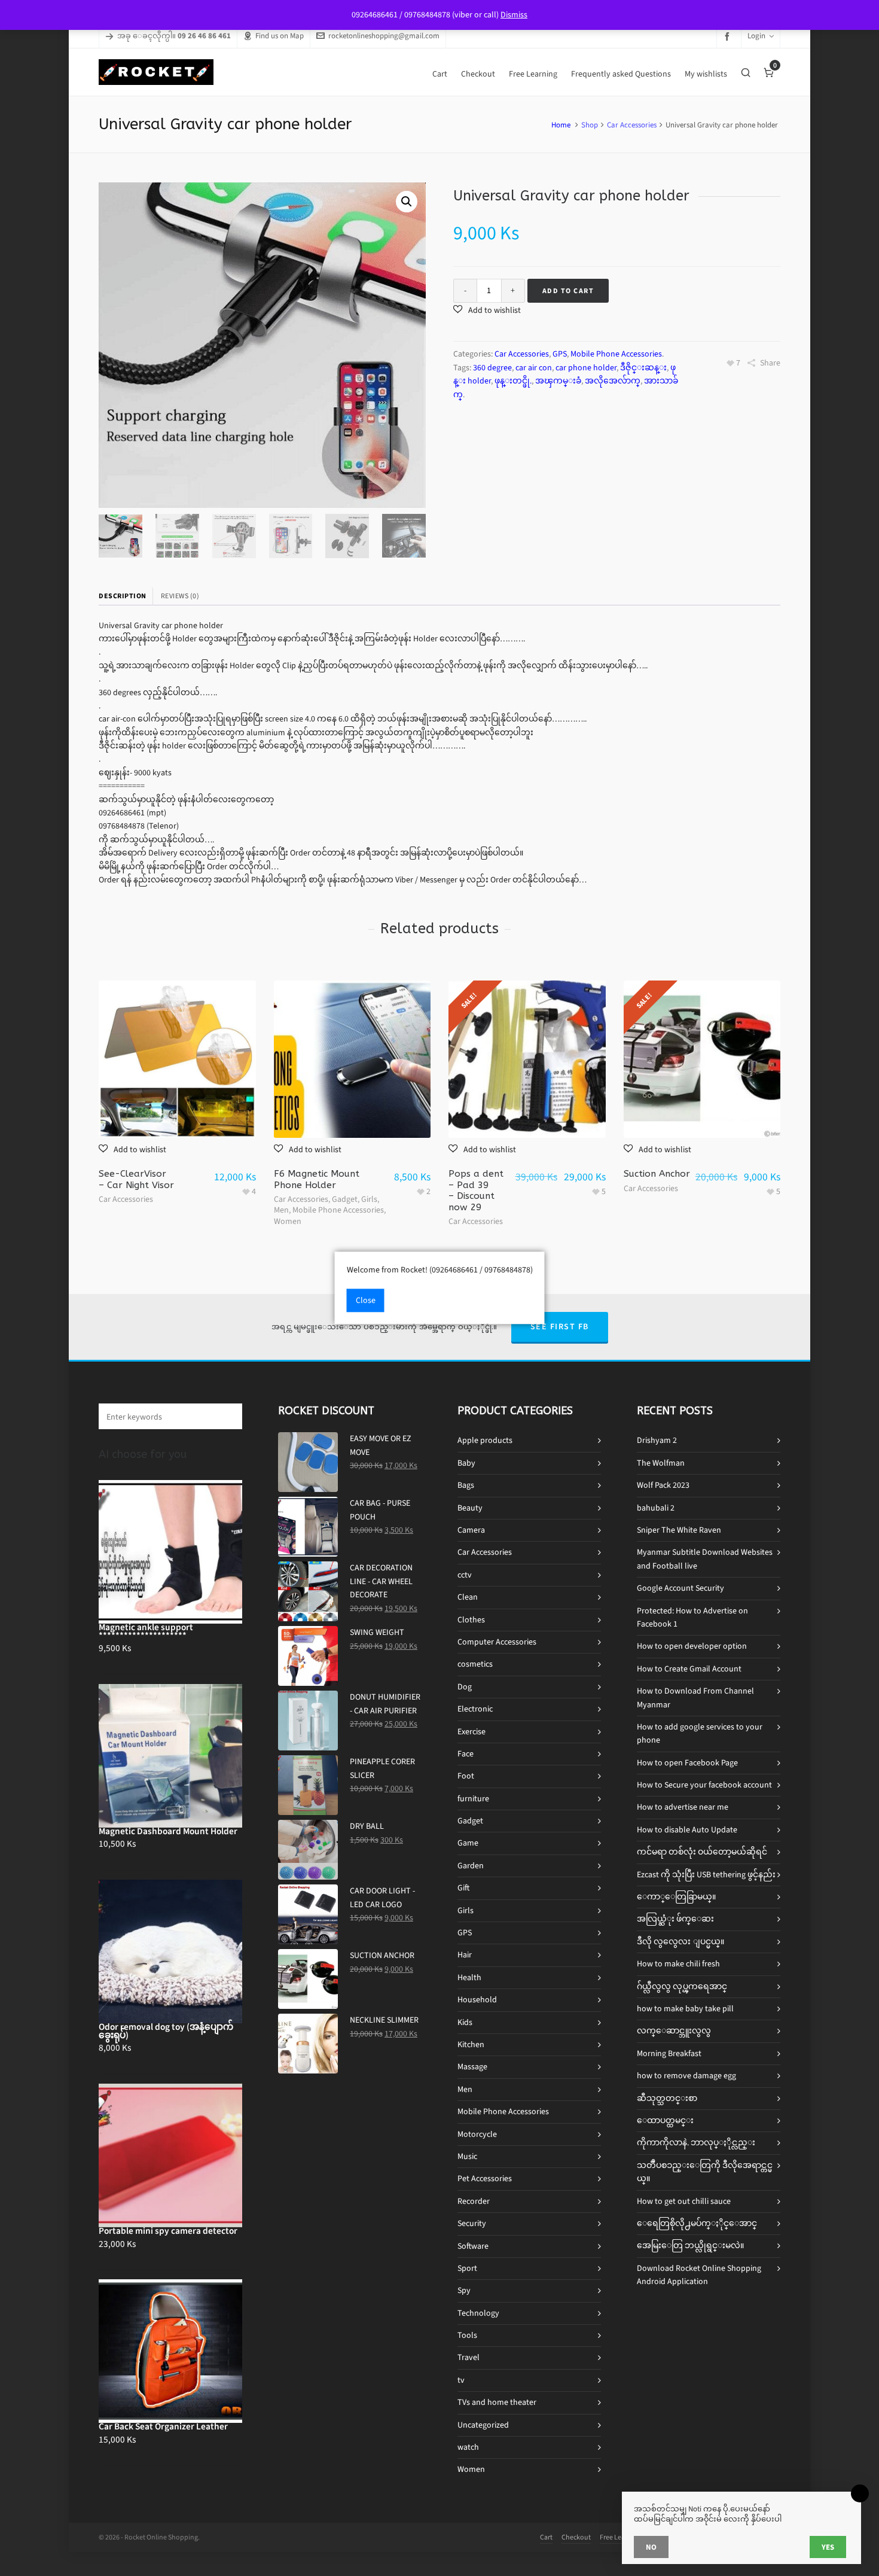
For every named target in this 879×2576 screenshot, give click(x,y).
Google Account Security (680, 1588)
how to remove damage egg (686, 2076)
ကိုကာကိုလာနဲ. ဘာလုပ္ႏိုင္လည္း (696, 2143)
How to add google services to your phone (700, 1733)
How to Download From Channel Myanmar (695, 1697)
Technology (478, 2313)
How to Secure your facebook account (704, 1785)
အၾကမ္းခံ (558, 381)
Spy (464, 2290)
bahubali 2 (656, 1508)
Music (467, 2156)
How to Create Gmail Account (689, 1669)
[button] (407, 202)
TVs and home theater (497, 2402)
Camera (471, 1530)
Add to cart (568, 291)
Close (366, 1301)
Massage (472, 2067)
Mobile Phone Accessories (616, 354)
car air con (534, 368)
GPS (560, 354)
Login (756, 36)
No (651, 2547)
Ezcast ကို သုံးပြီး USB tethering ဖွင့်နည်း (706, 1875)
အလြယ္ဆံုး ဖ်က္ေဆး (675, 1919)
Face (466, 1754)
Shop (590, 125)
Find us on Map (280, 36)
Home (561, 125)
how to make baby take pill (685, 2009)
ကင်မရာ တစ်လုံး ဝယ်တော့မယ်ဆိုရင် (702, 1852)
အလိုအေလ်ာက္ (613, 381)
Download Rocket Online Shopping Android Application (699, 2275)
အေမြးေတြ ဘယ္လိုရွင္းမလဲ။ (690, 2245)
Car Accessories (632, 125)
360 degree (492, 368)
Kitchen (471, 2044)
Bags (466, 1485)
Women (288, 1221)
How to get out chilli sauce (684, 2201)
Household (477, 2000)
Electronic (475, 1709)
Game (468, 1843)
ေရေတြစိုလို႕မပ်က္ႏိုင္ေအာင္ (697, 2223)
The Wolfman (661, 1463)
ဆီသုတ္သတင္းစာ (667, 2098)
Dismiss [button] (514, 15)
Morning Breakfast (669, 2053)
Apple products (485, 1440)
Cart (546, 2537)
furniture (473, 1799)
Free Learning (620, 2537)
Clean (468, 1597)
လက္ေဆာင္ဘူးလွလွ (674, 2031)
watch (468, 2447)
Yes (828, 2547)
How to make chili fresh (678, 1964)
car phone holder (586, 368)
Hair (465, 1955)
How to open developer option (692, 1646)
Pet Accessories (485, 2178)
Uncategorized (483, 2425)
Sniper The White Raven (679, 1530)
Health (469, 1977)
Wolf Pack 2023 (663, 1485)
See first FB (560, 1327)
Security (472, 2223)
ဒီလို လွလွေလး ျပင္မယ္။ (680, 1942)
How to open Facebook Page (687, 1763)
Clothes (471, 1620)
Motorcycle (477, 2134)
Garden (471, 1866)
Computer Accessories (497, 1642)
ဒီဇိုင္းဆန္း (643, 368)
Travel (469, 2357)
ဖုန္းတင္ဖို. (513, 381)
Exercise (471, 1732)
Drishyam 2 (657, 1440)
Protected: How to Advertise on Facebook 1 (692, 1617)
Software (473, 2246)
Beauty (470, 1508)
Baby (466, 1463)
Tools (467, 2335)
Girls (369, 1199)
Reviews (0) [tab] (180, 596)
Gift (463, 1888)
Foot (466, 1776)
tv (461, 2380)
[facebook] (729, 36)
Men (281, 1210)
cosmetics (475, 1664)
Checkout (576, 2537)
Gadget (345, 1199)
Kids (465, 2022)
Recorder (474, 2201)
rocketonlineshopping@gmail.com (384, 36)
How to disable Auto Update (687, 1830)
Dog (465, 1687)
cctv (465, 1575)
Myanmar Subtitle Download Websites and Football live (705, 1559)
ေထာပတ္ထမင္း (665, 2120)
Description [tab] (123, 596)
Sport (467, 2268)
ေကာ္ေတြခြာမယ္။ (676, 1897)
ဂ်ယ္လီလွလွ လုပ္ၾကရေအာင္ (682, 1986)
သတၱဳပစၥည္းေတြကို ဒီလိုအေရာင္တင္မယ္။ (705, 2172)
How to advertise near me (683, 1807)
